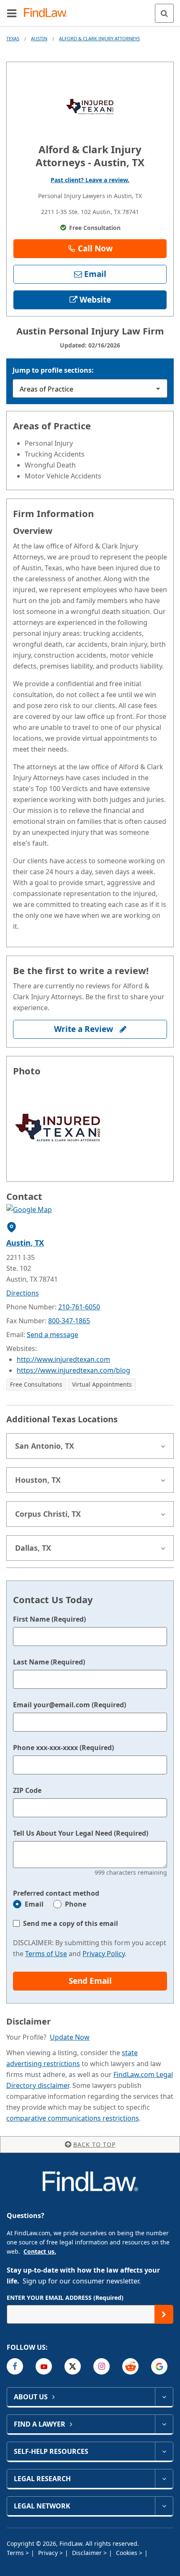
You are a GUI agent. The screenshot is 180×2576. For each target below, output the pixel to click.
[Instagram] (102, 2366)
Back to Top (94, 2144)
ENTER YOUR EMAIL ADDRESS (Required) (65, 2298)
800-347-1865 (69, 1321)
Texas (13, 38)
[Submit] (164, 2314)
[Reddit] (130, 2366)
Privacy (49, 2553)
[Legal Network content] (164, 2506)
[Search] (164, 13)
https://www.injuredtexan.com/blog (73, 1370)
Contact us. (40, 2251)
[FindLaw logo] (48, 13)
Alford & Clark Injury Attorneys (99, 38)
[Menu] (12, 13)
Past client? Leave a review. (90, 180)
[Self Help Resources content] (164, 2451)
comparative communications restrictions (73, 2118)
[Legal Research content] (164, 2479)
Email (34, 1904)
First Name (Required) (49, 1619)
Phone (76, 1904)
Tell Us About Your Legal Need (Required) (81, 1833)
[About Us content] (164, 2397)
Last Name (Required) (49, 1662)
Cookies (127, 2553)
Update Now (70, 2037)
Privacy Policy (104, 1954)
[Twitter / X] (73, 2366)
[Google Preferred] (159, 2366)
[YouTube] (44, 2366)
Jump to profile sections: (53, 370)
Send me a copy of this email (71, 1923)
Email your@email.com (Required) (69, 1705)
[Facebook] (15, 2366)
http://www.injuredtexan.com (63, 1359)
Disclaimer (88, 2553)
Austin (39, 38)
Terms (16, 2553)
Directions (23, 1293)
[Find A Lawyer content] (164, 2424)
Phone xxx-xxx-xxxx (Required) (63, 1748)
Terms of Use (46, 1954)
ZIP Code (27, 1790)
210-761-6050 (79, 1307)
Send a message (53, 1335)
